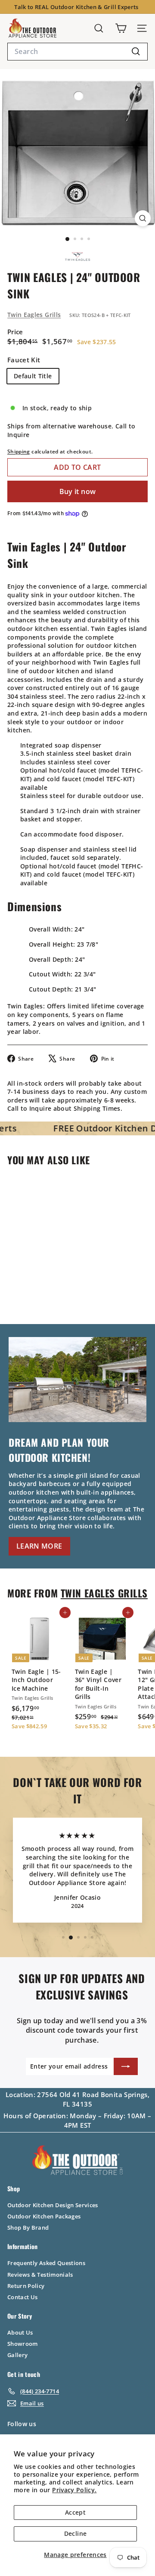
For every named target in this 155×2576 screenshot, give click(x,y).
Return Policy (26, 2286)
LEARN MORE (39, 1546)
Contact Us (23, 2297)
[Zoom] (143, 218)
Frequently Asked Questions (46, 2263)
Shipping (19, 451)
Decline (75, 2533)
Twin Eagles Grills (34, 315)
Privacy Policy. (74, 2490)
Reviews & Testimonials (40, 2275)
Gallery (17, 2355)
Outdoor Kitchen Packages (44, 2216)
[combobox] (77, 51)
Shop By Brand (28, 2227)
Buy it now (78, 491)
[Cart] (121, 28)
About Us (20, 2332)
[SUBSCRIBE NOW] (126, 2066)
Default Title (33, 376)
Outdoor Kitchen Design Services (53, 2205)
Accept (75, 2512)
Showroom (23, 2344)
